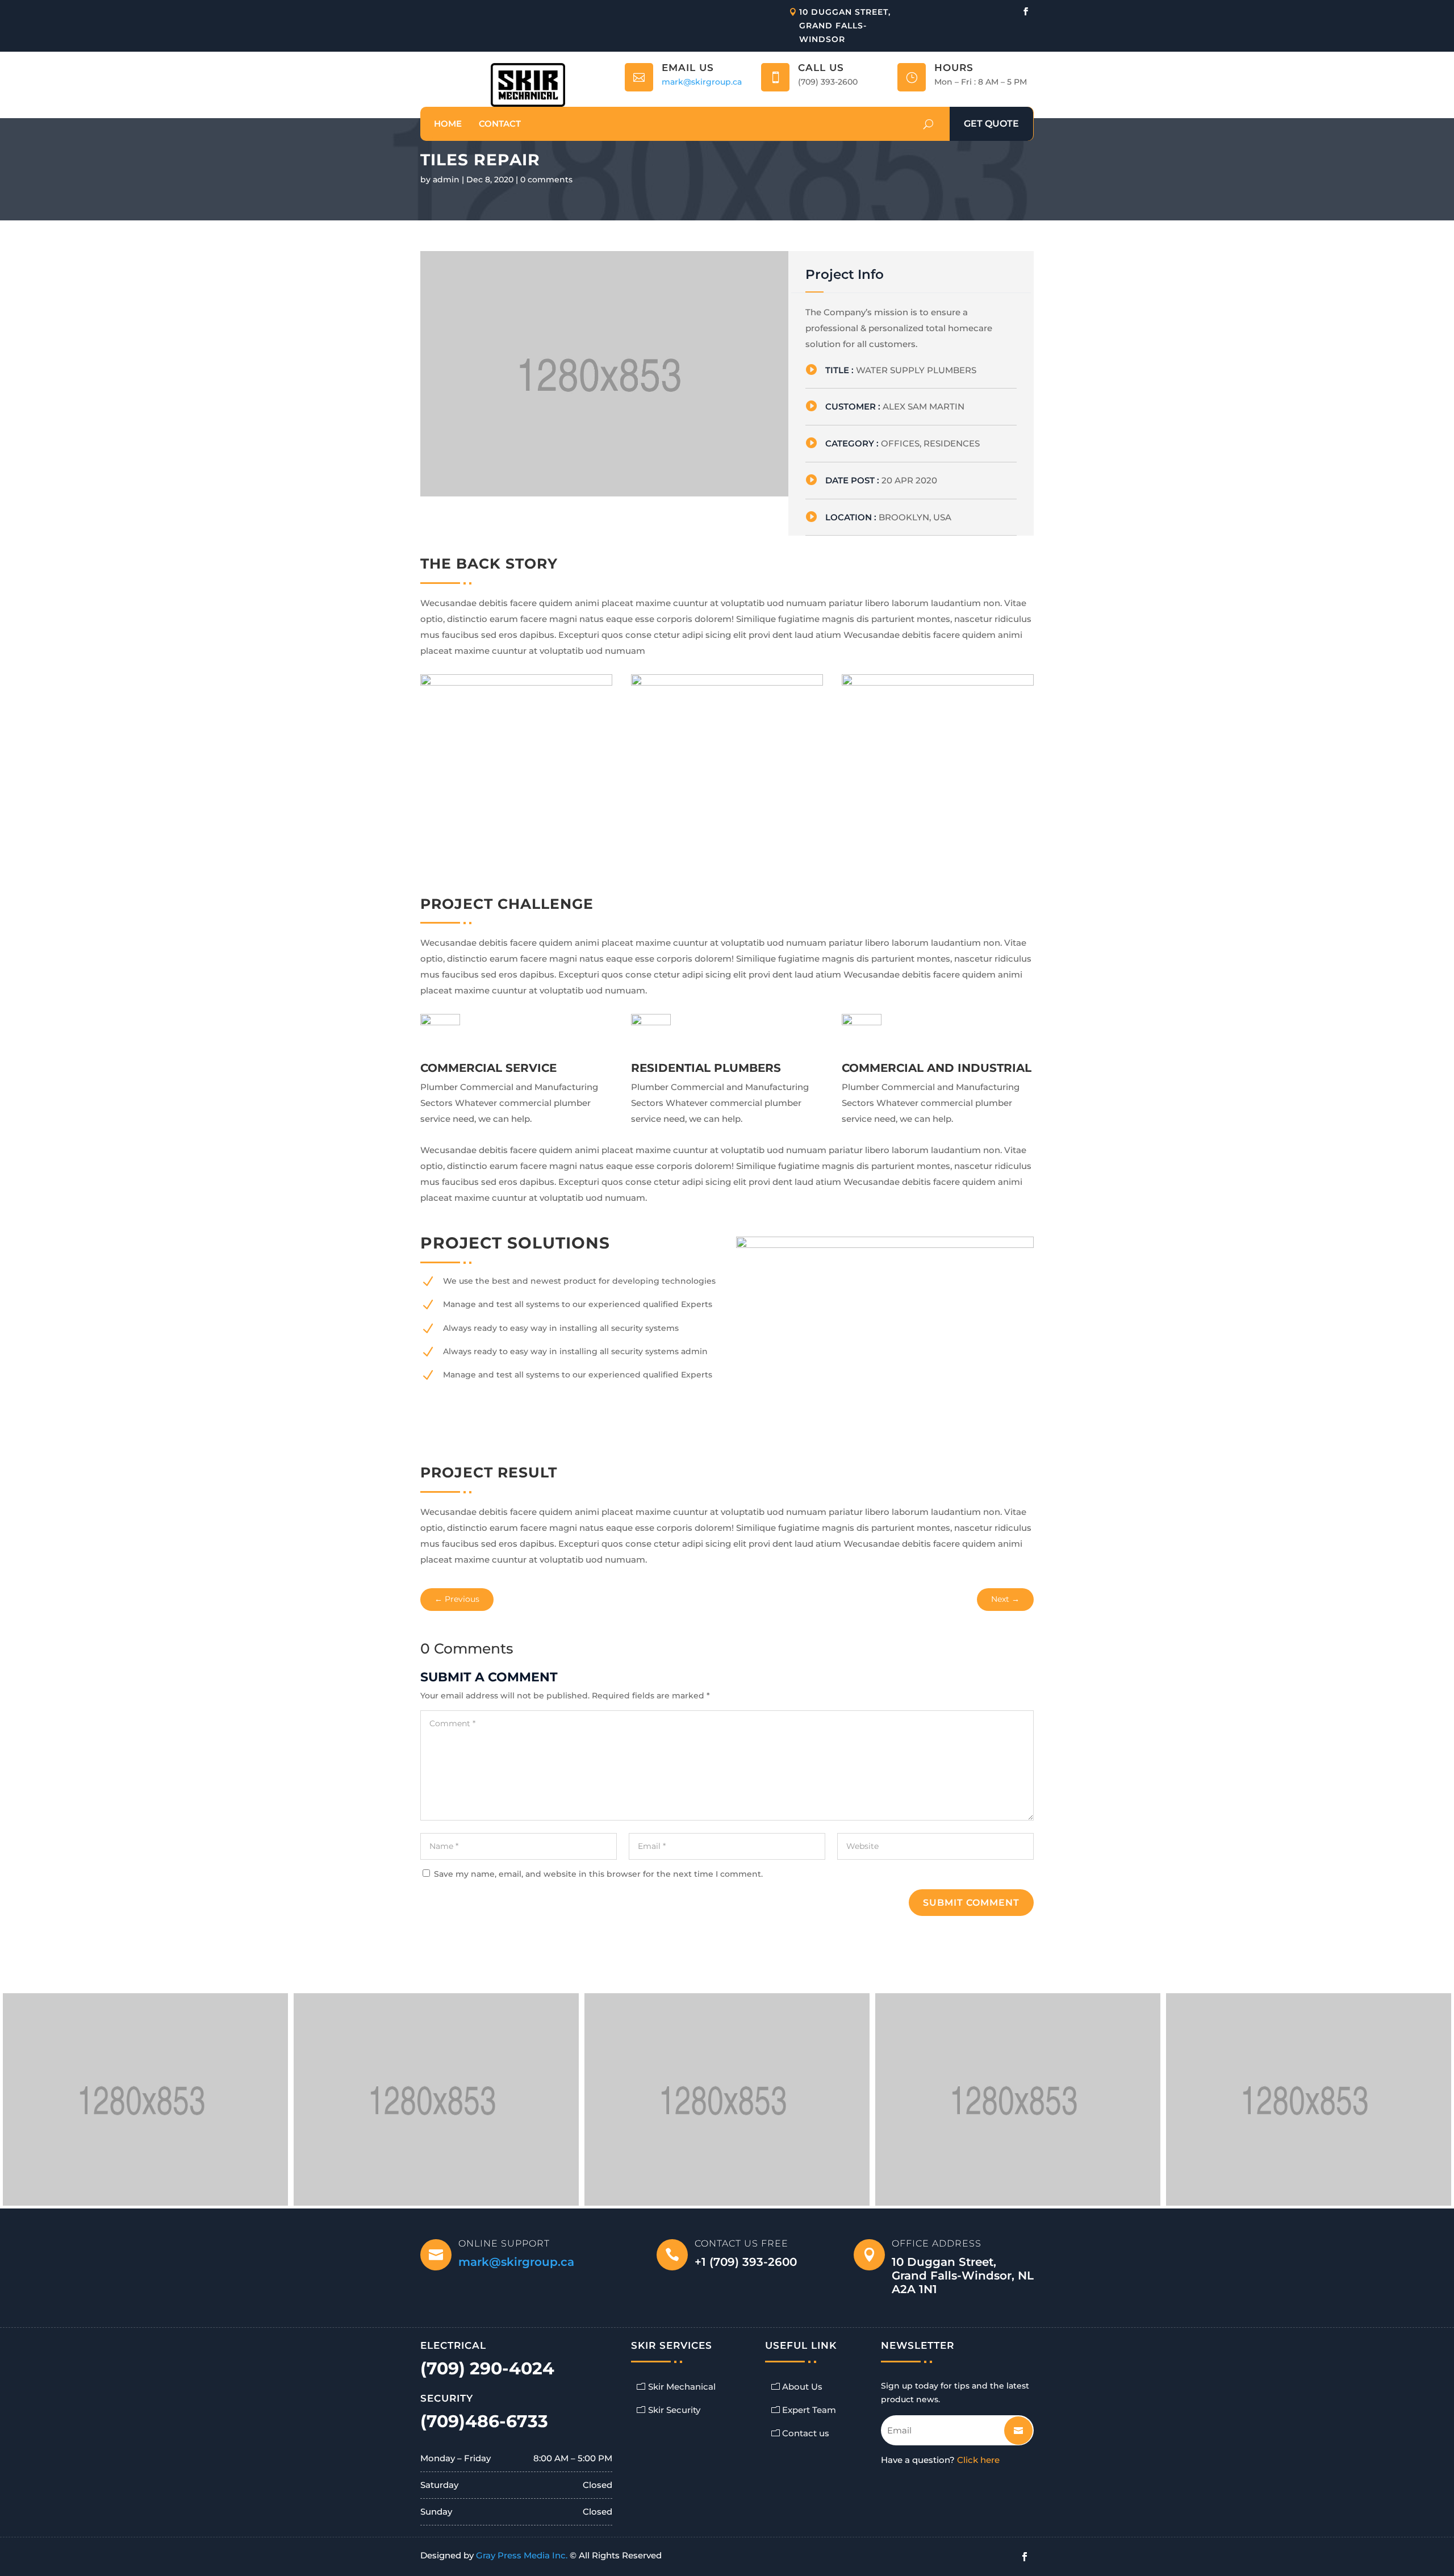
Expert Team (809, 2410)
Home (448, 124)
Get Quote (991, 124)
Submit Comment (971, 1903)
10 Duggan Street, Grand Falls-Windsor (845, 26)
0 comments (546, 179)
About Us (802, 2387)
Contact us (806, 2433)
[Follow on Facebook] (1026, 11)
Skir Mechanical (682, 2387)
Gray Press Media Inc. (522, 2555)
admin (446, 179)
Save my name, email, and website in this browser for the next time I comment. (598, 1874)
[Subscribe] (1010, 2426)
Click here (978, 2460)
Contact (500, 124)
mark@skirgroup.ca (702, 82)
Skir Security (674, 2410)
